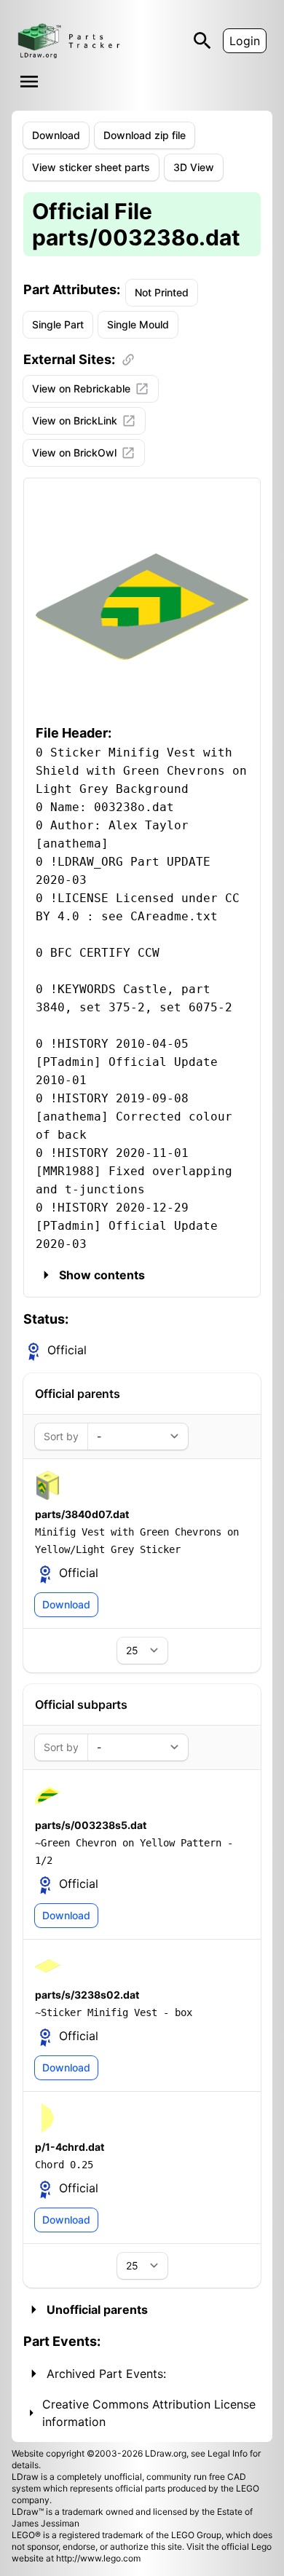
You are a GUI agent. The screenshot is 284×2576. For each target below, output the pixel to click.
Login (245, 41)
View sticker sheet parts (91, 167)
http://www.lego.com (98, 2558)
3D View (194, 167)
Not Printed (162, 292)
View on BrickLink (75, 420)
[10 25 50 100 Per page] (142, 1651)
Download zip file (145, 135)
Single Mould (138, 324)
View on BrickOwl (74, 453)
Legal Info (228, 2453)
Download (56, 135)
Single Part (58, 324)
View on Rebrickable (81, 388)
